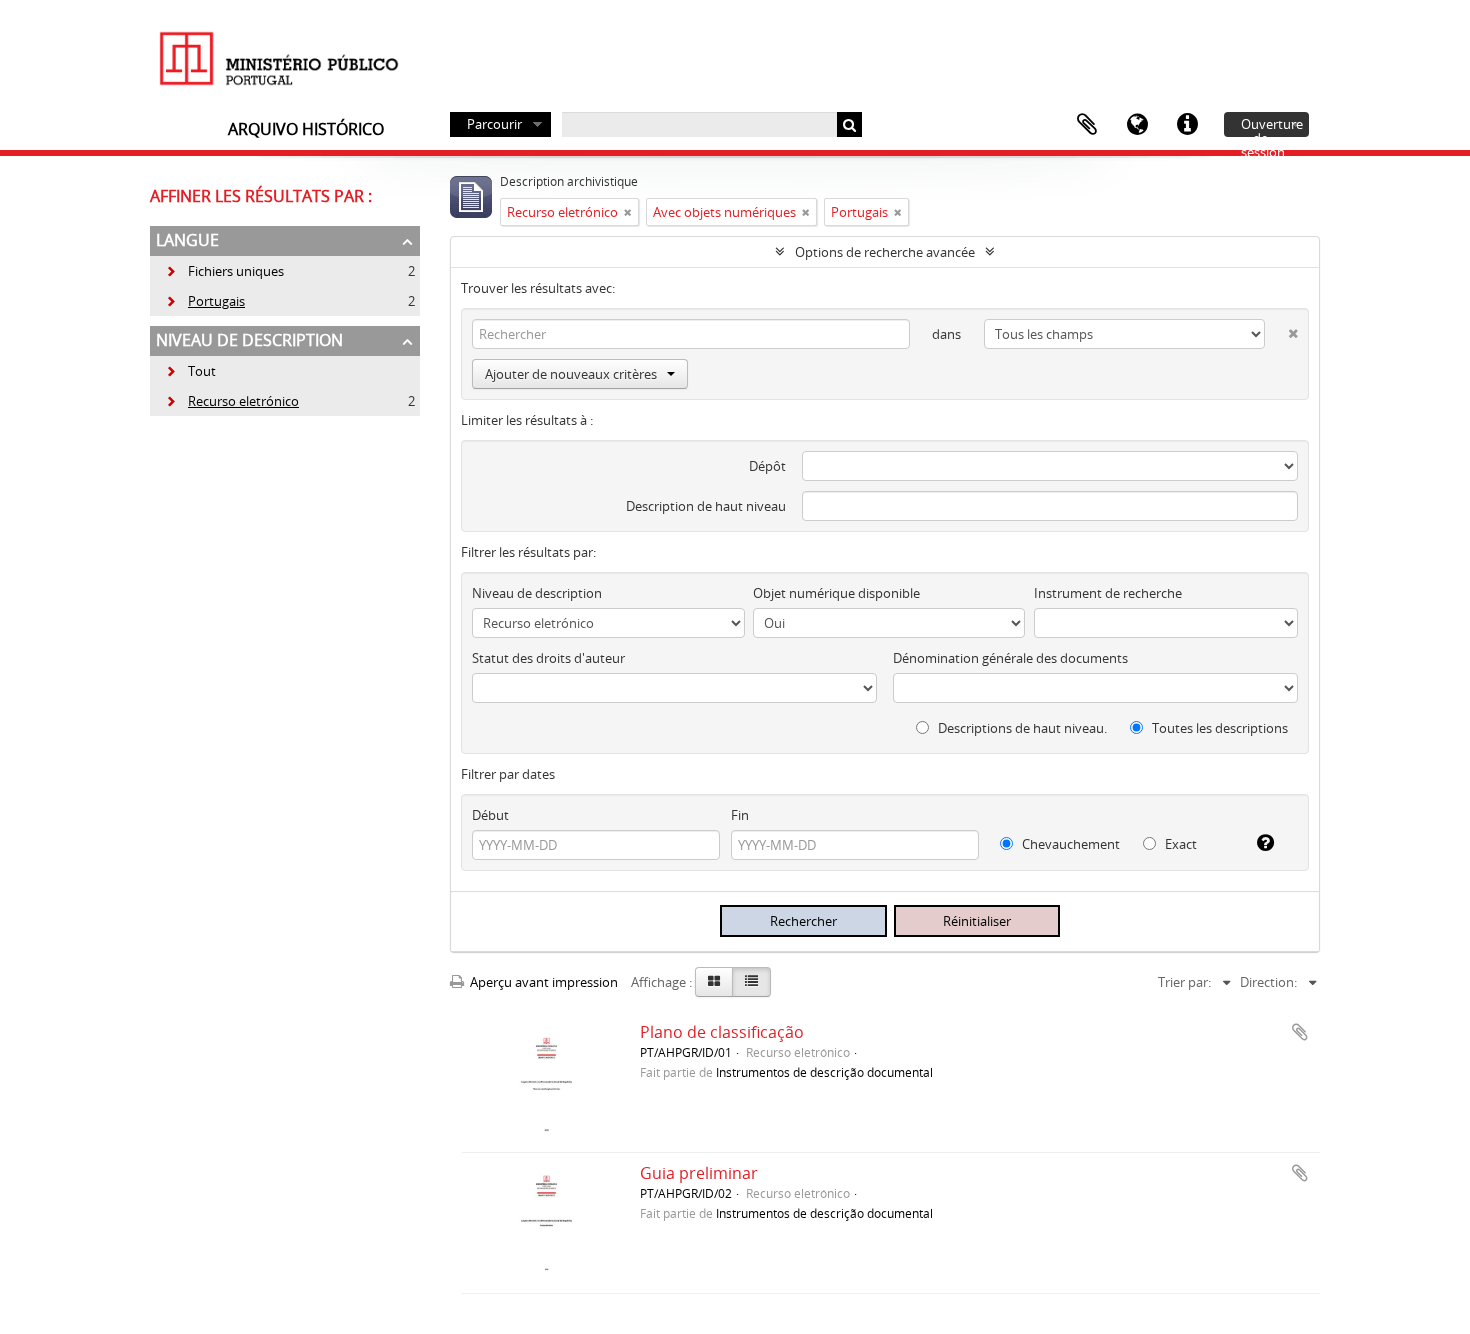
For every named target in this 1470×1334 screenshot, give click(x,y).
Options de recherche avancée (885, 252)
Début (490, 815)
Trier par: (1184, 982)
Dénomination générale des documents (1010, 658)
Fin (740, 815)
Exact (1179, 844)
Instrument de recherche (1108, 593)
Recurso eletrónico (232, 401)
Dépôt (767, 466)
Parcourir (494, 124)
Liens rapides (1187, 125)
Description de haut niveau (706, 506)
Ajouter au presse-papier (1300, 1032)
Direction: (1268, 982)
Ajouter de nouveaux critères (571, 374)
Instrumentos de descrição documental (824, 1072)
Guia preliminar (699, 1173)
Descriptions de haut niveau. (1021, 728)
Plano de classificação (722, 1032)
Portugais (205, 301)
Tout (202, 371)
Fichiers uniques (224, 271)
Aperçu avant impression (542, 982)
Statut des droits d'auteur (548, 658)
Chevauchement (1069, 844)
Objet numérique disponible (836, 593)
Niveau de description (249, 340)
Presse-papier (1087, 125)
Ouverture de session (1272, 126)
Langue (1137, 125)
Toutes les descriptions (1218, 728)
